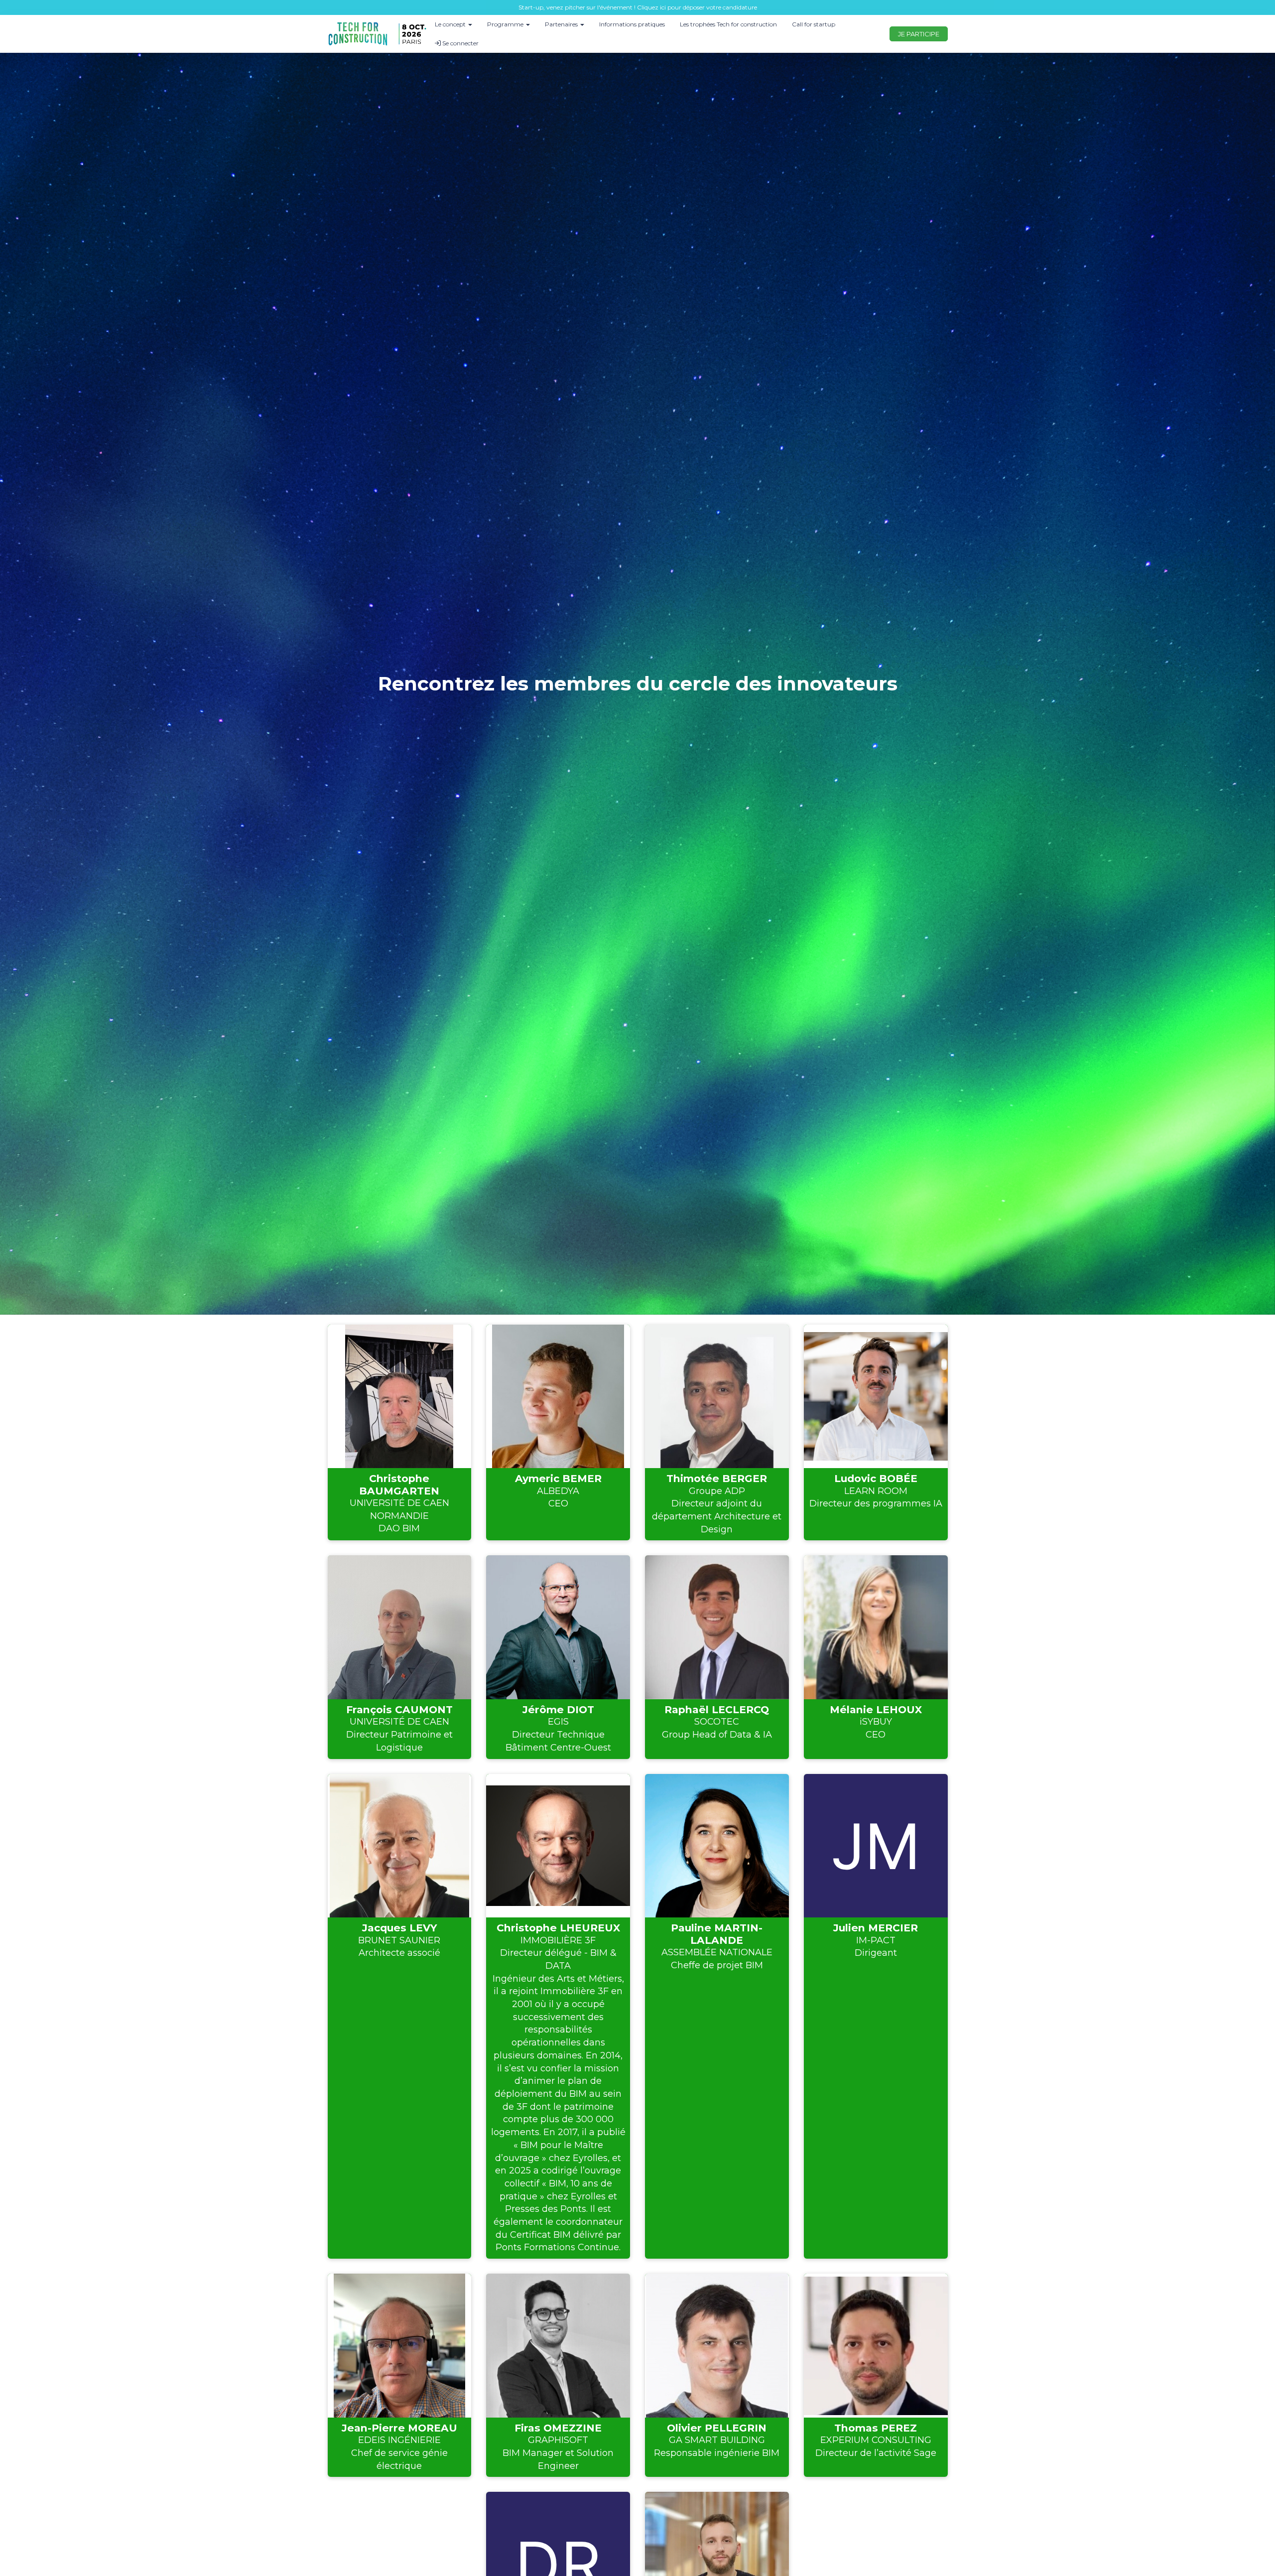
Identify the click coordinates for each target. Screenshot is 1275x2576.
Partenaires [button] (562, 24)
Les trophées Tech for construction (728, 24)
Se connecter (460, 43)
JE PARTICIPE (919, 34)
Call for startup (814, 24)
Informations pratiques (632, 24)
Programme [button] (506, 24)
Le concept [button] (451, 24)
